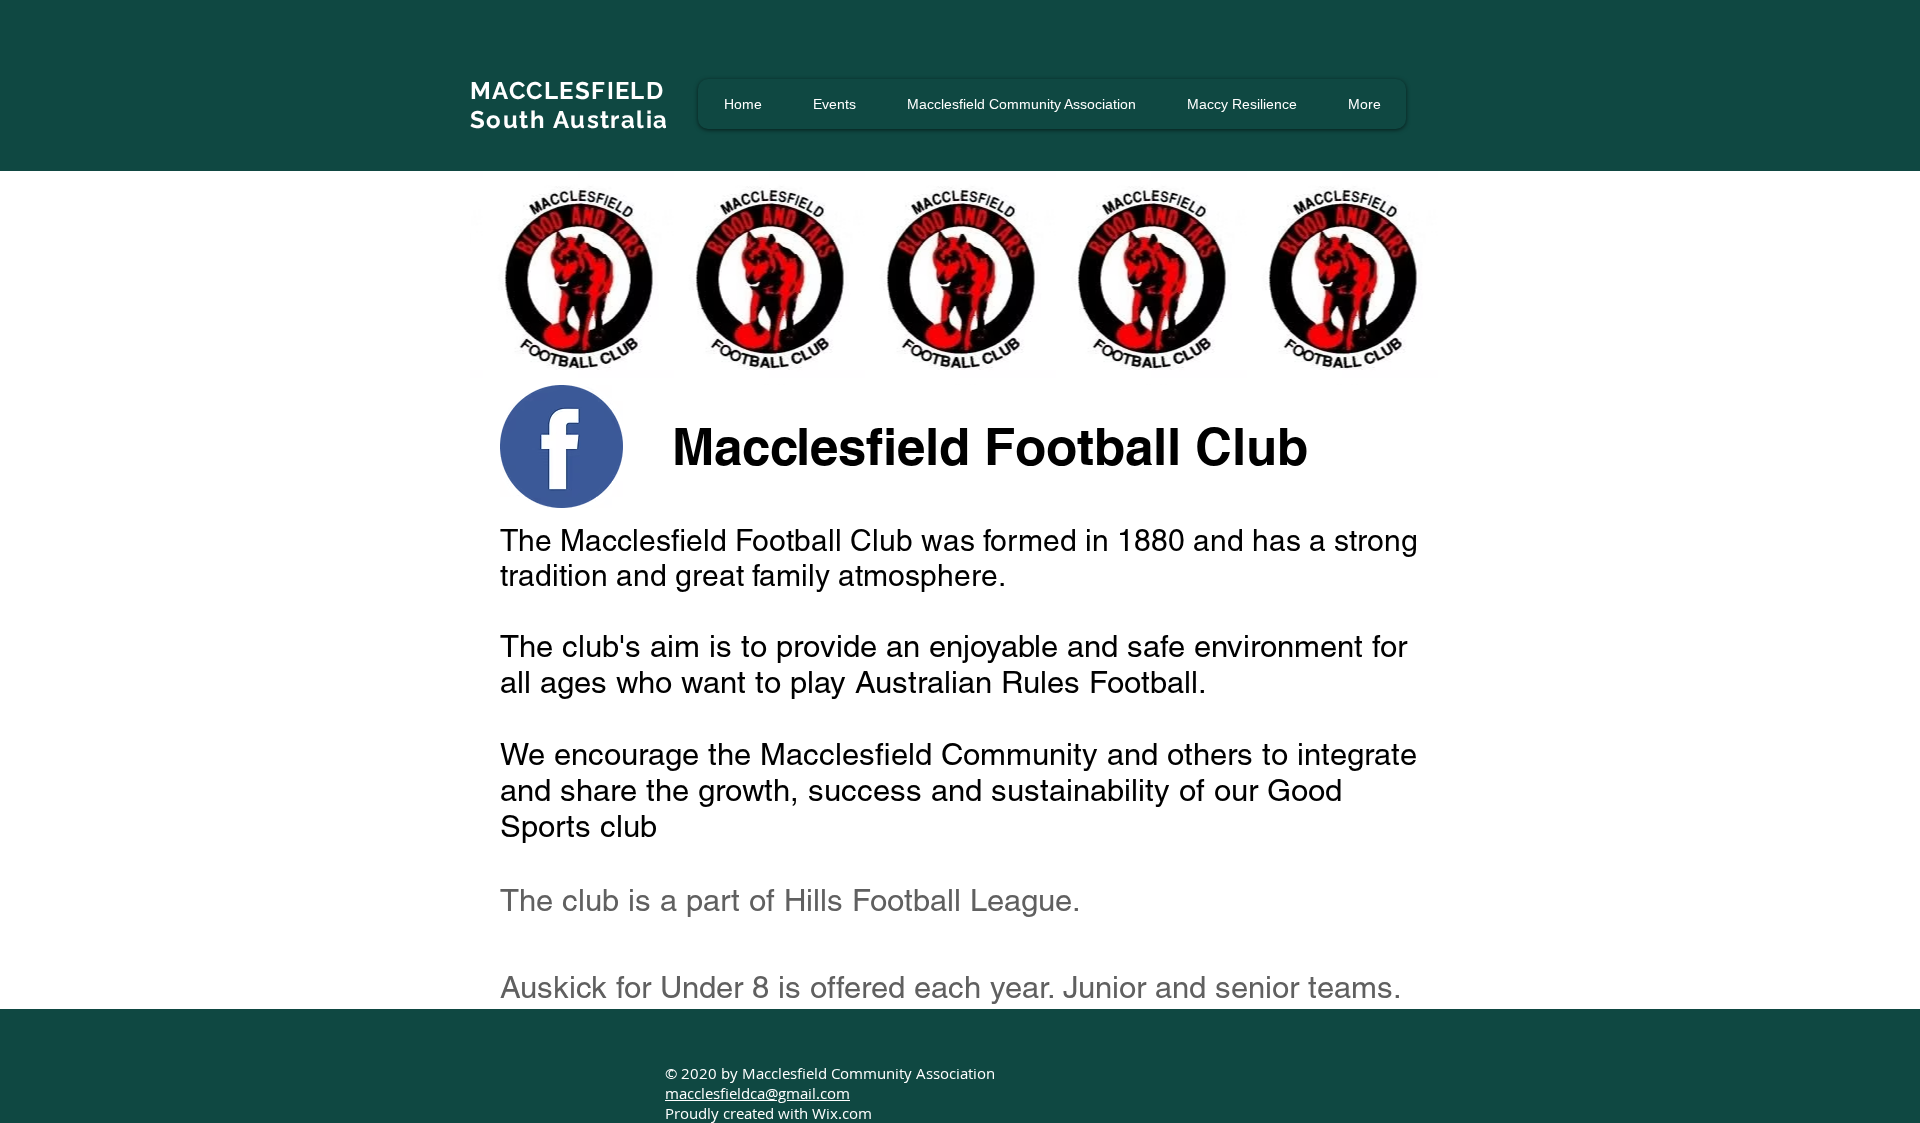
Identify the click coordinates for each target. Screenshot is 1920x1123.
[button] (834, 104)
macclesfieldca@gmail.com (757, 1093)
